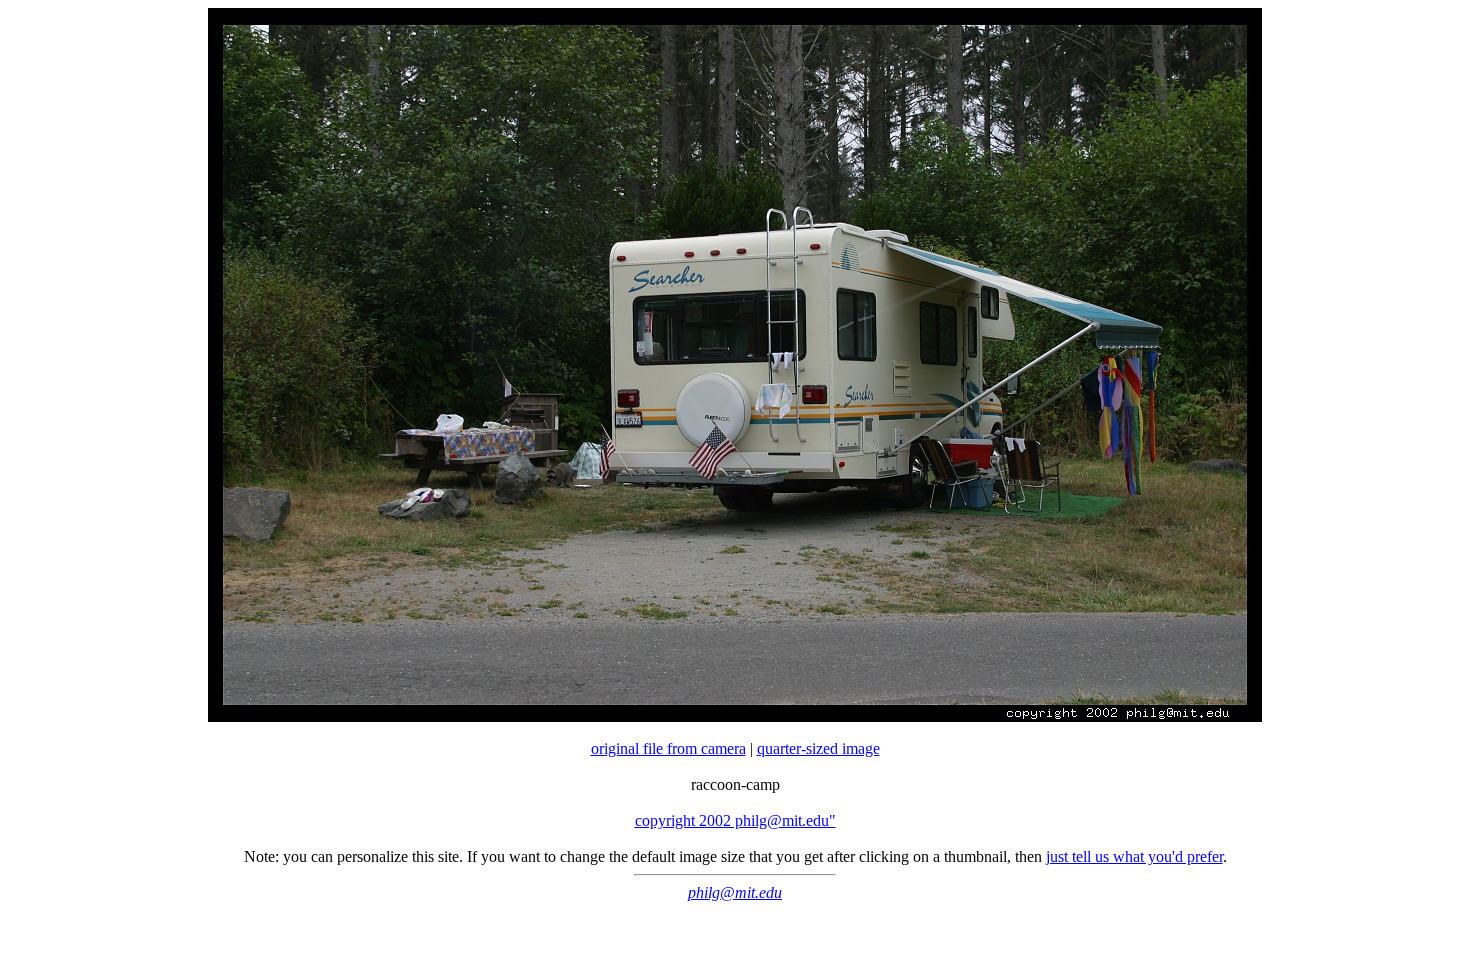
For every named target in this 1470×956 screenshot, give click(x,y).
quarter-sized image (818, 748)
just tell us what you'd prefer (1134, 856)
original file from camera (668, 748)
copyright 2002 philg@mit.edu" (735, 820)
